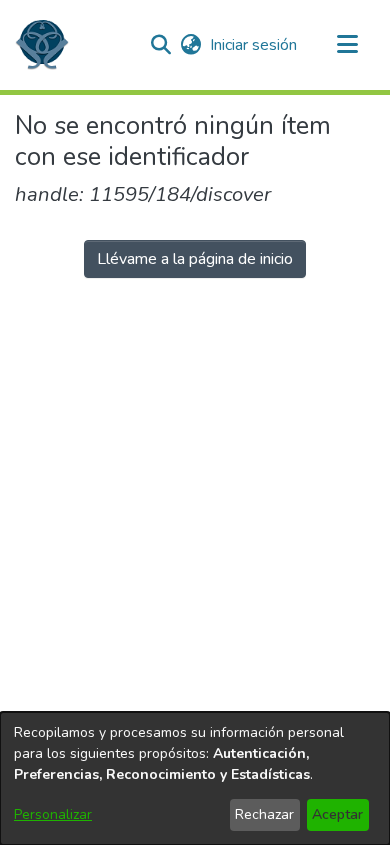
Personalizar (53, 814)
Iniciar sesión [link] (254, 45)
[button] (42, 45)
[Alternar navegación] (347, 45)
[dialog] (195, 778)
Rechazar (264, 814)
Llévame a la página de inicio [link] (195, 259)
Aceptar (337, 814)
